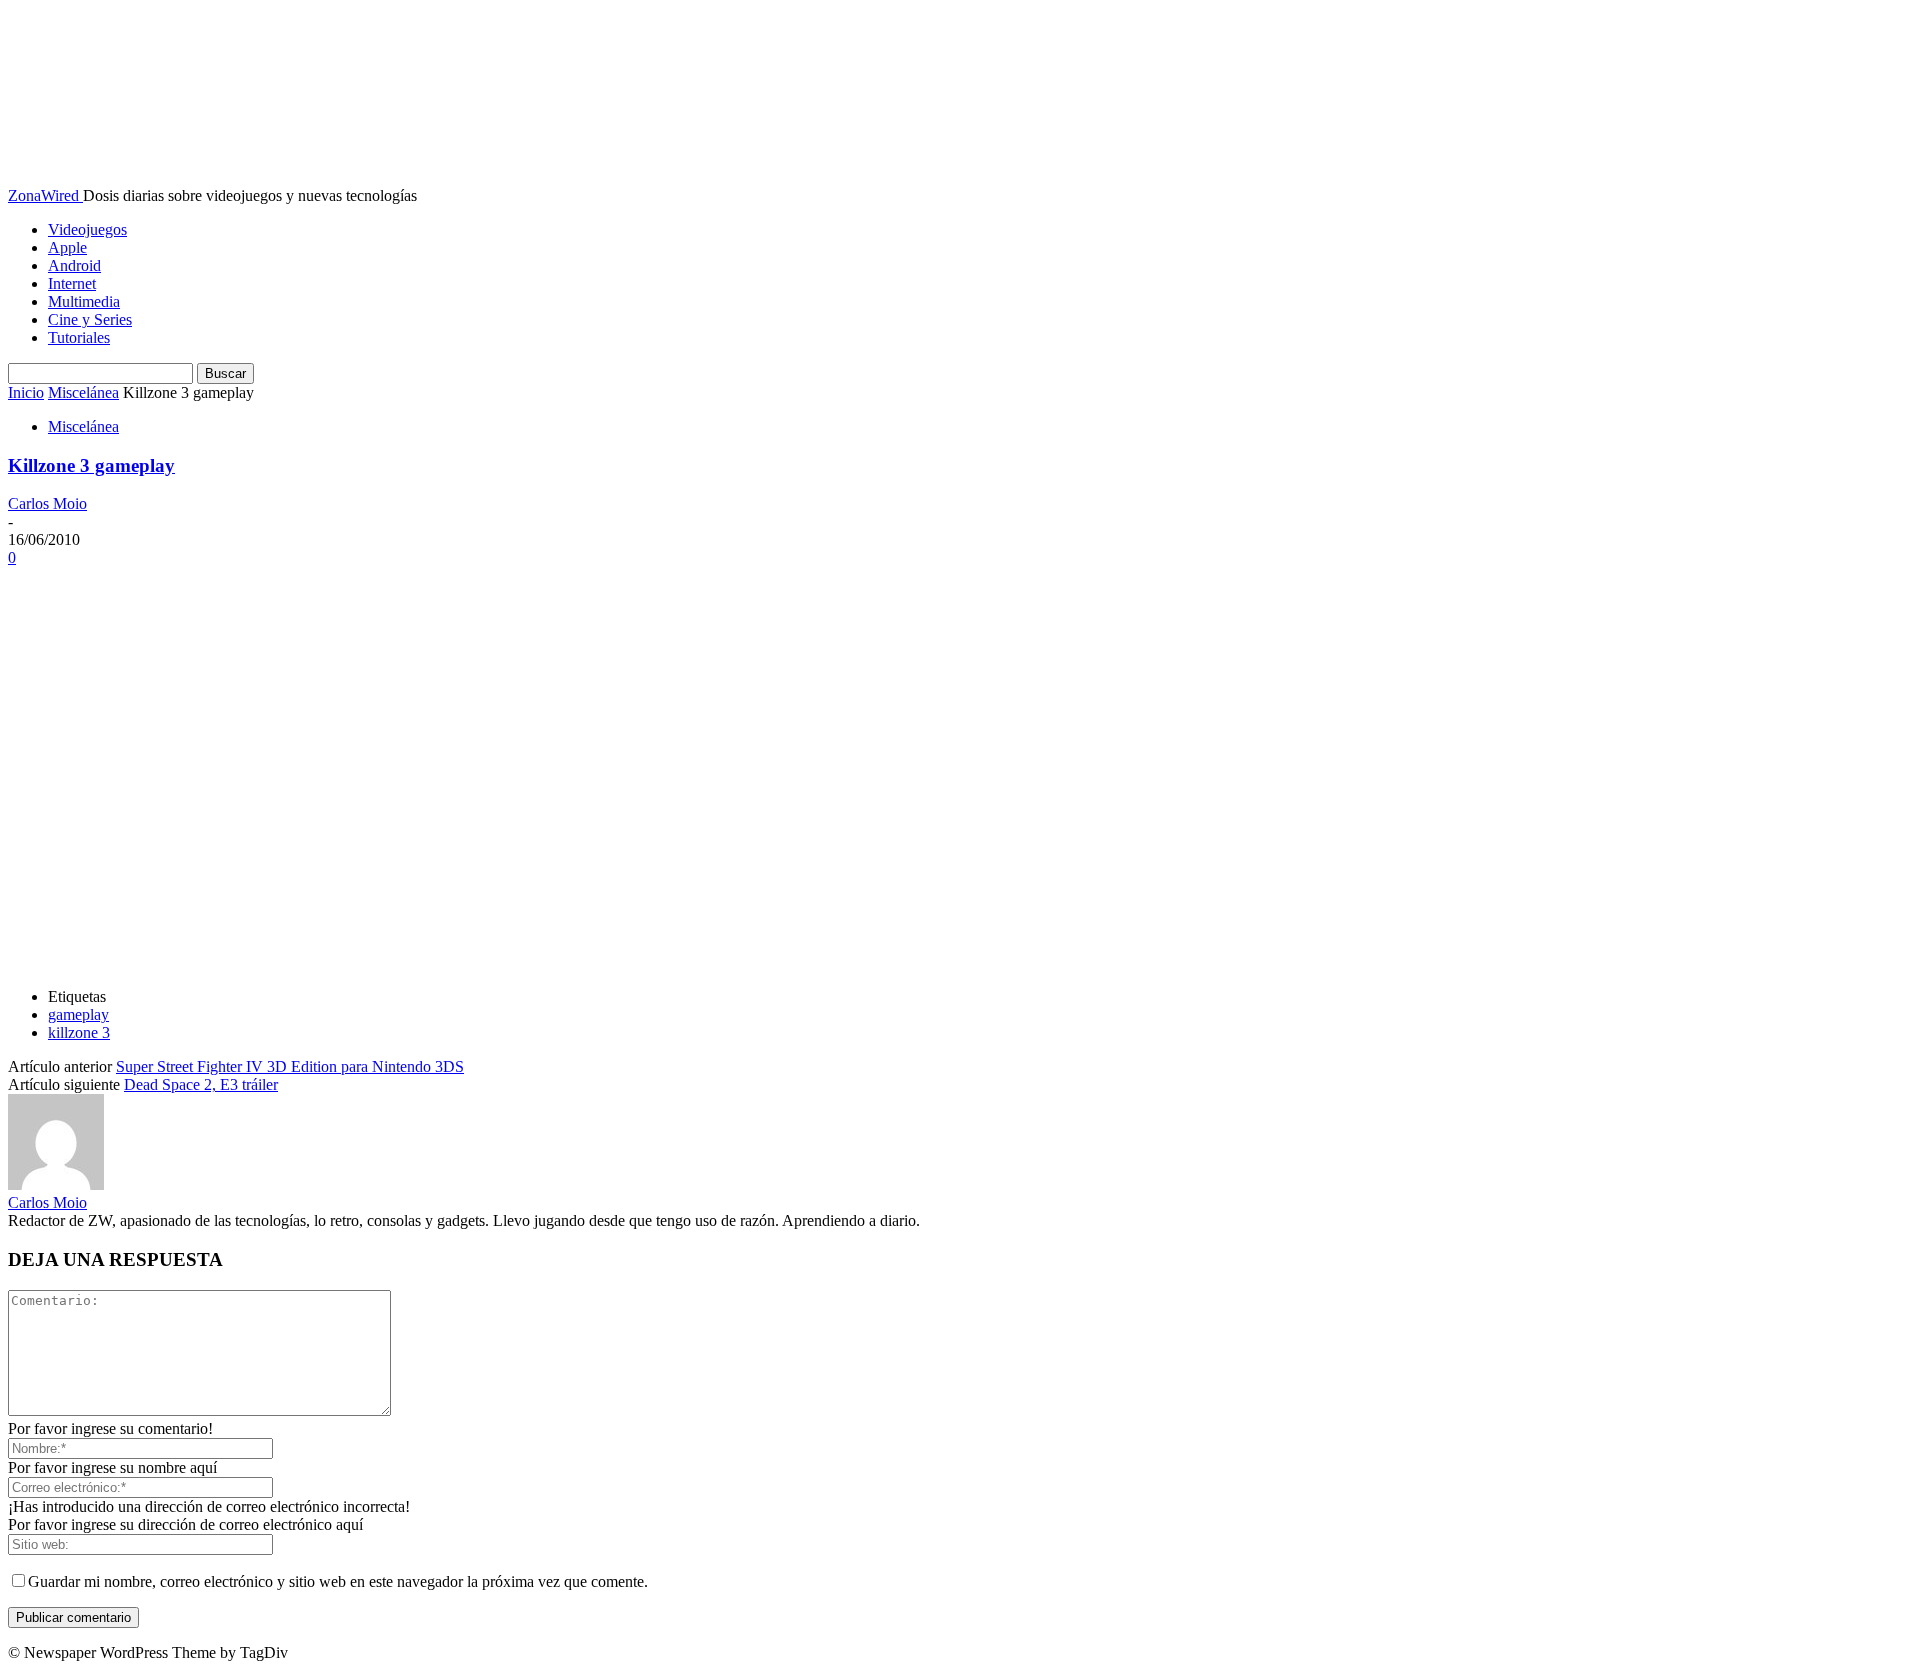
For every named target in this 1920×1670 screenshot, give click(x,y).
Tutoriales (79, 337)
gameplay (78, 1014)
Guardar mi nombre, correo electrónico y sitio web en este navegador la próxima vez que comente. (338, 1581)
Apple (67, 247)
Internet (72, 283)
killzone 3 (79, 1032)
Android (74, 265)
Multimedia (84, 301)
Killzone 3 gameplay (91, 465)
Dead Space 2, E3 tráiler (201, 1084)
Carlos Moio (47, 503)
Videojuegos (87, 229)
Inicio (26, 392)
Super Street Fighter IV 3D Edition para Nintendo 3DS (290, 1066)
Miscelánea (83, 392)
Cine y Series (90, 319)
